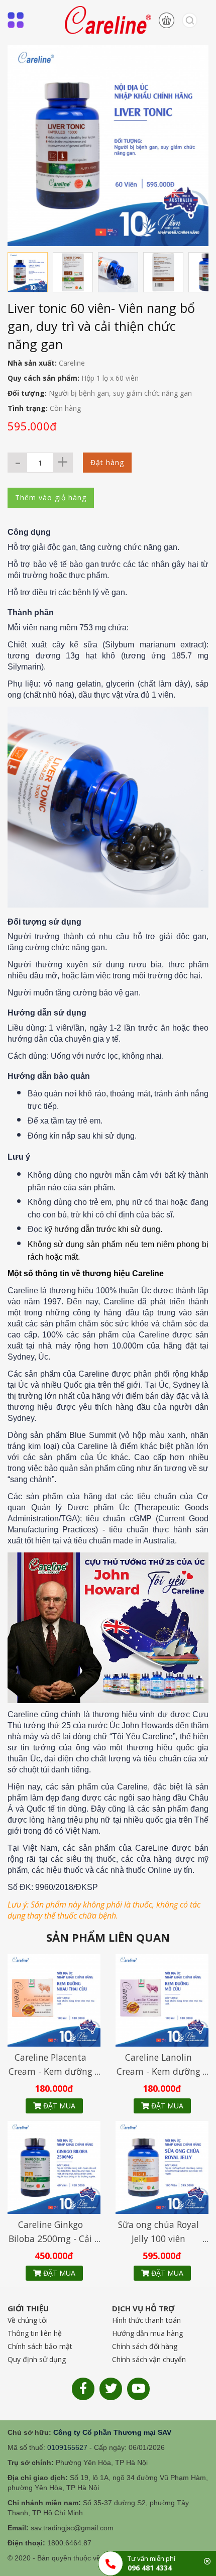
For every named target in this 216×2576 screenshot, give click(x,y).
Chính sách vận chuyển (149, 2359)
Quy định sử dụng (37, 2359)
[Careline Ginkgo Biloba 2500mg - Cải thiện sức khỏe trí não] (54, 2167)
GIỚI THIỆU (28, 2308)
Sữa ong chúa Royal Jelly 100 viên (158, 2231)
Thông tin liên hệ (35, 2333)
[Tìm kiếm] (186, 20)
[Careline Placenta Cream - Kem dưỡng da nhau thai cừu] (54, 1999)
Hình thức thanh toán (146, 2320)
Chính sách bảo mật (40, 2346)
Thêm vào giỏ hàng (51, 497)
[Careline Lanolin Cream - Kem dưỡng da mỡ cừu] (162, 1999)
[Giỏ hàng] (163, 20)
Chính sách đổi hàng (145, 2346)
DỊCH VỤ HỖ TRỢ (143, 2308)
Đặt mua (58, 2106)
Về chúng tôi (28, 2320)
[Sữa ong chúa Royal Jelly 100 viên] (162, 2167)
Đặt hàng (107, 462)
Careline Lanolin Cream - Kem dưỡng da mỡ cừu (158, 2071)
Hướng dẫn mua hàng (147, 2333)
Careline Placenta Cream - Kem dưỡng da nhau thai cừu (50, 2071)
